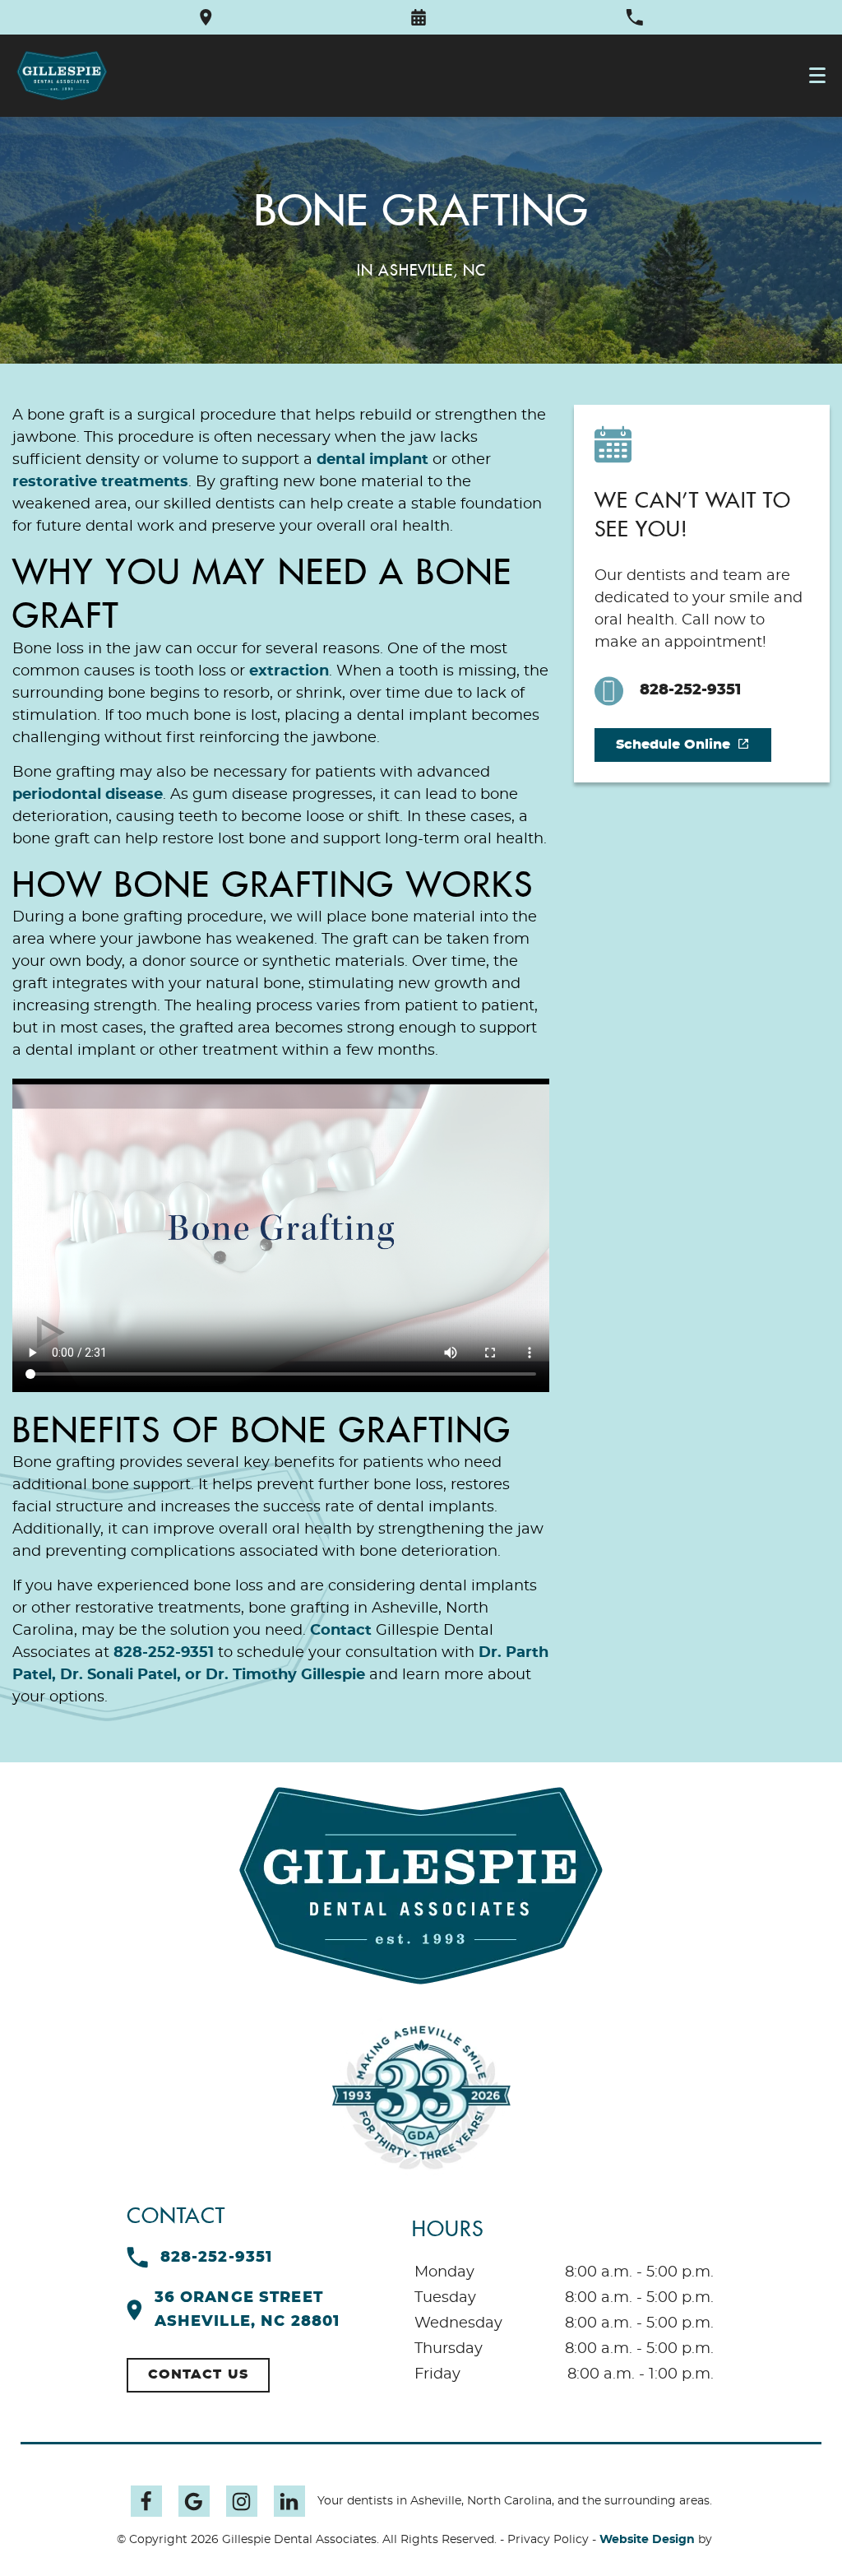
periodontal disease (88, 795)
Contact (341, 1631)
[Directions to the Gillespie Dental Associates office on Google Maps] (206, 17)
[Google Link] (194, 2501)
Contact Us (199, 2374)
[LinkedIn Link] (289, 2501)
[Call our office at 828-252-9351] (634, 17)
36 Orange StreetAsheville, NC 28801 (248, 2310)
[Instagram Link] (242, 2501)
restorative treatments (100, 482)
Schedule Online (673, 745)
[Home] (62, 76)
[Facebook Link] (146, 2501)
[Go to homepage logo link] (421, 1886)
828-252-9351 (164, 1653)
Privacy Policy (548, 2540)
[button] (419, 17)
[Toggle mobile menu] (817, 75)
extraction (289, 671)
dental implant (372, 460)
